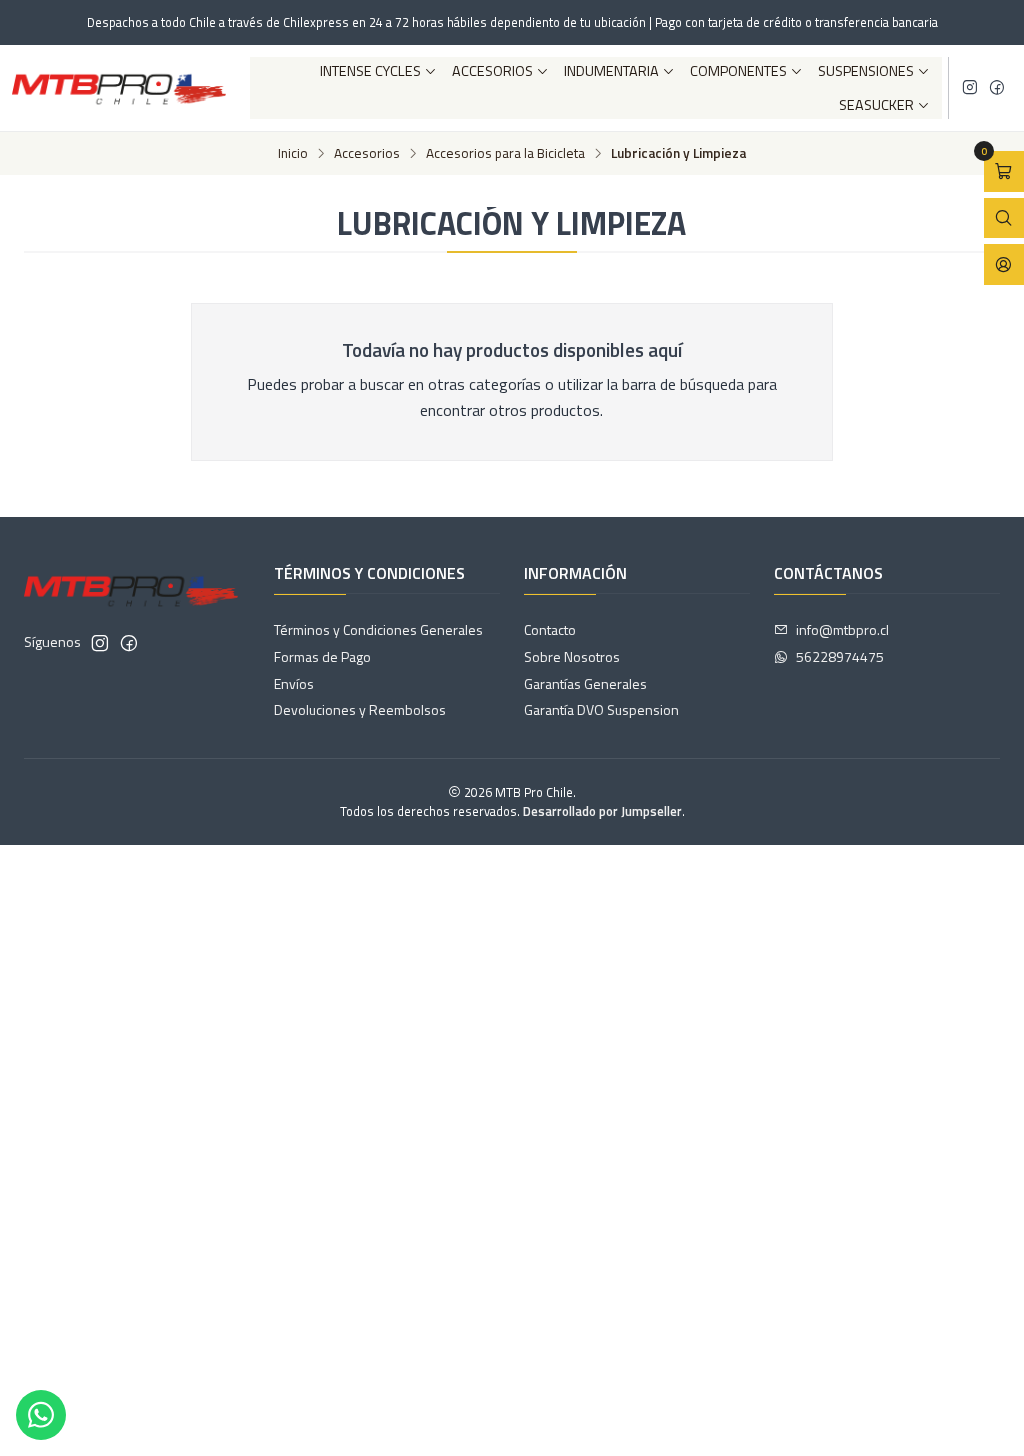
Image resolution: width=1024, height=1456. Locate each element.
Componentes (738, 71)
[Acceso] (1004, 264)
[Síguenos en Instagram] (970, 88)
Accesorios (492, 71)
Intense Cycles (370, 71)
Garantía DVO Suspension (601, 709)
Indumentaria (611, 71)
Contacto (550, 629)
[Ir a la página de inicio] (119, 88)
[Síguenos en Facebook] (997, 88)
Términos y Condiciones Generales (378, 629)
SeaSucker (876, 105)
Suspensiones (866, 71)
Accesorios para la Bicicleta (505, 154)
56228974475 (840, 656)
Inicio (293, 154)
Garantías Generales (585, 683)
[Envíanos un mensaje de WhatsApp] (41, 1415)
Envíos (294, 683)
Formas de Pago (322, 656)
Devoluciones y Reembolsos (360, 709)
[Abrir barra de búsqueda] (1004, 218)
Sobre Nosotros (572, 656)
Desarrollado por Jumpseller (602, 811)
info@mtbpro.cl (842, 629)
